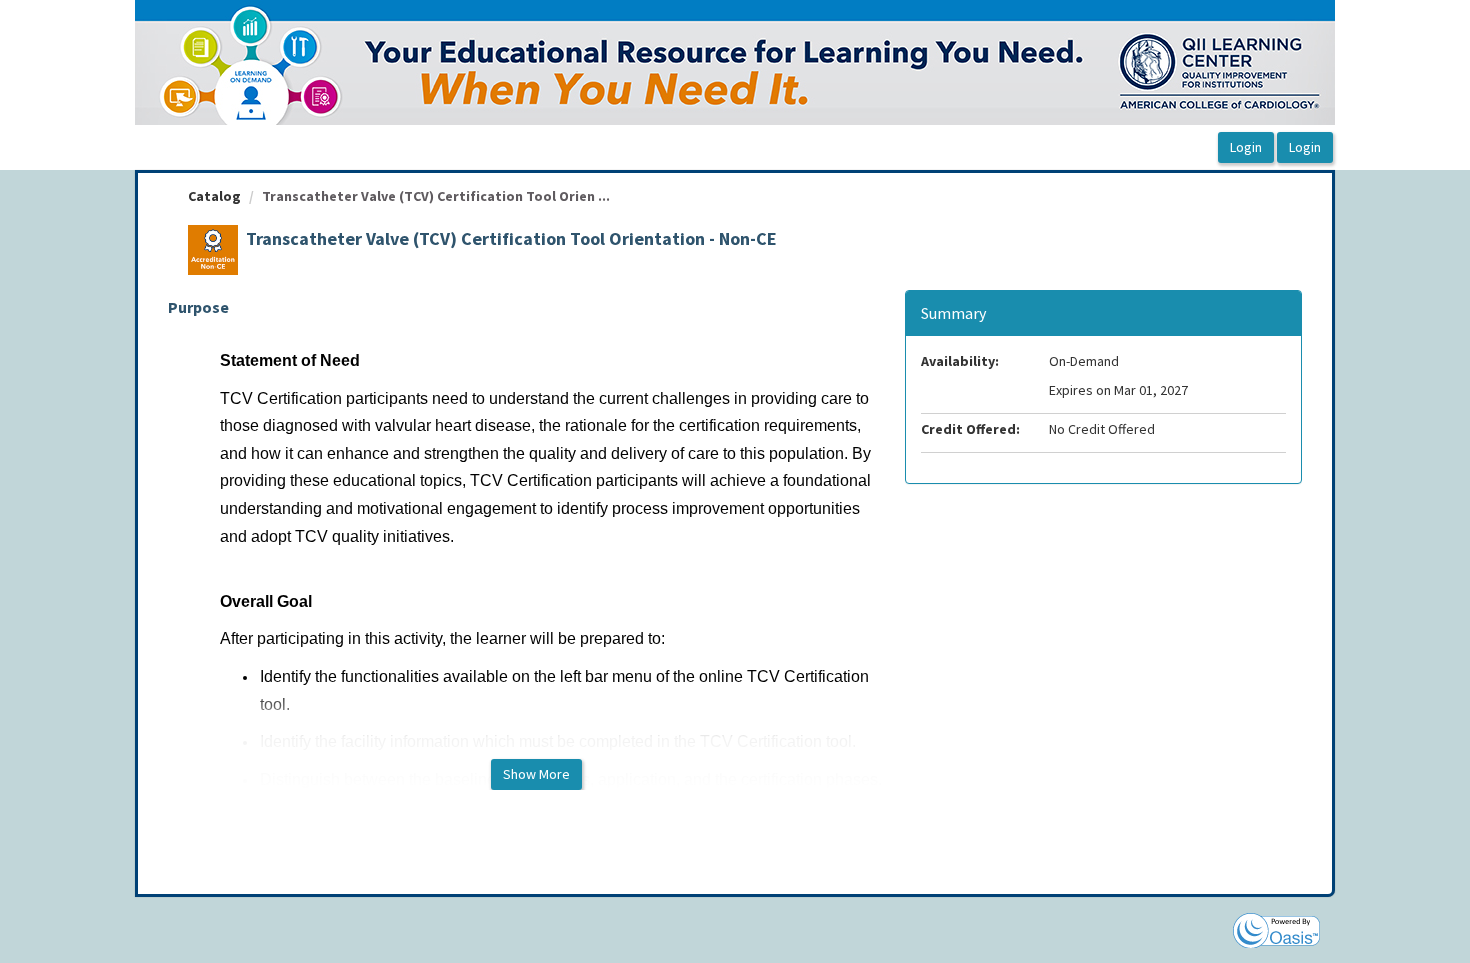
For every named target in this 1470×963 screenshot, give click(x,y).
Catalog (214, 196)
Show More (536, 774)
